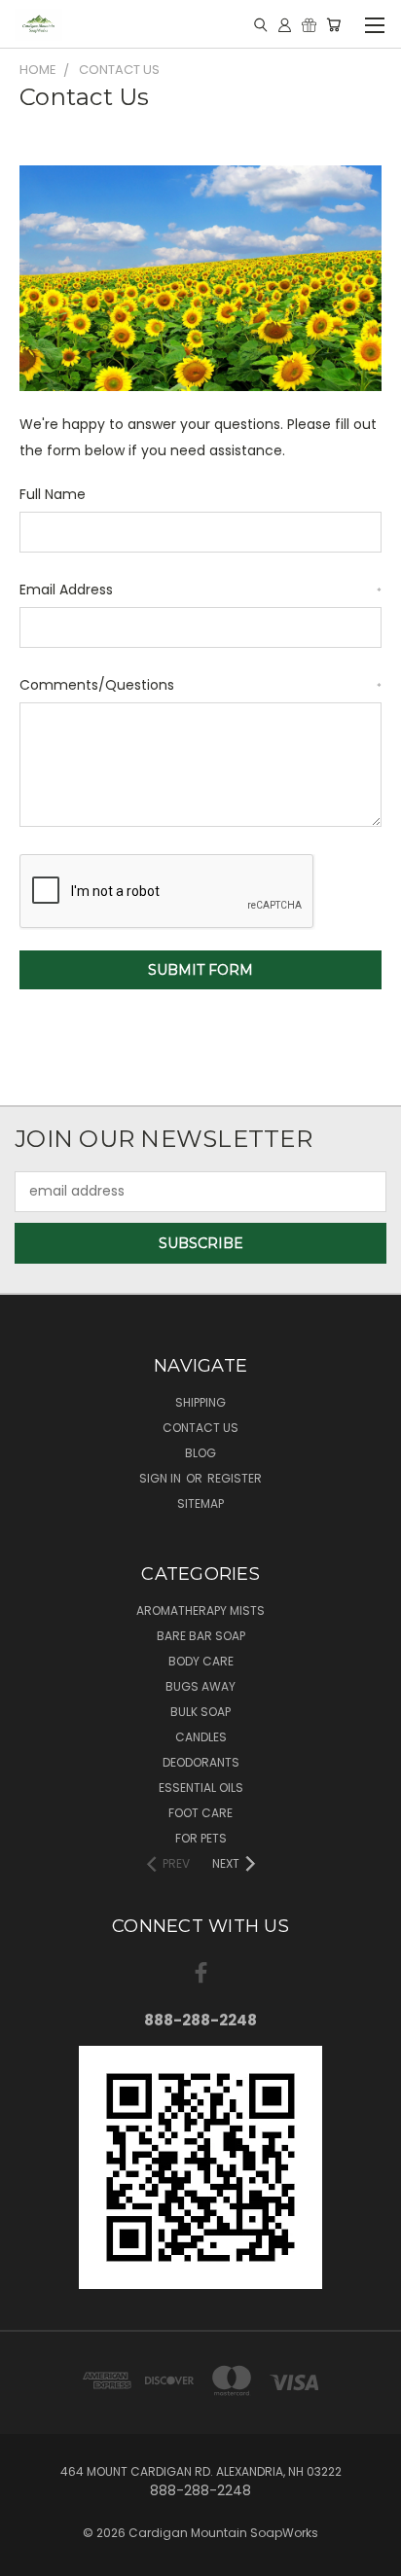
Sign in (162, 1478)
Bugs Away (200, 1686)
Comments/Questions (200, 685)
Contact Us (200, 1428)
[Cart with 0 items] (333, 24)
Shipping (200, 1402)
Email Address (200, 590)
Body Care (201, 1661)
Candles (201, 1737)
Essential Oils (201, 1788)
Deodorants (201, 1762)
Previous (30, 2557)
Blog (200, 1453)
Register (235, 1478)
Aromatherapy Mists (200, 1610)
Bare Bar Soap (201, 1636)
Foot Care (200, 1813)
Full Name (53, 494)
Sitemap (200, 1503)
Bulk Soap (200, 1712)
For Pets (201, 1838)
